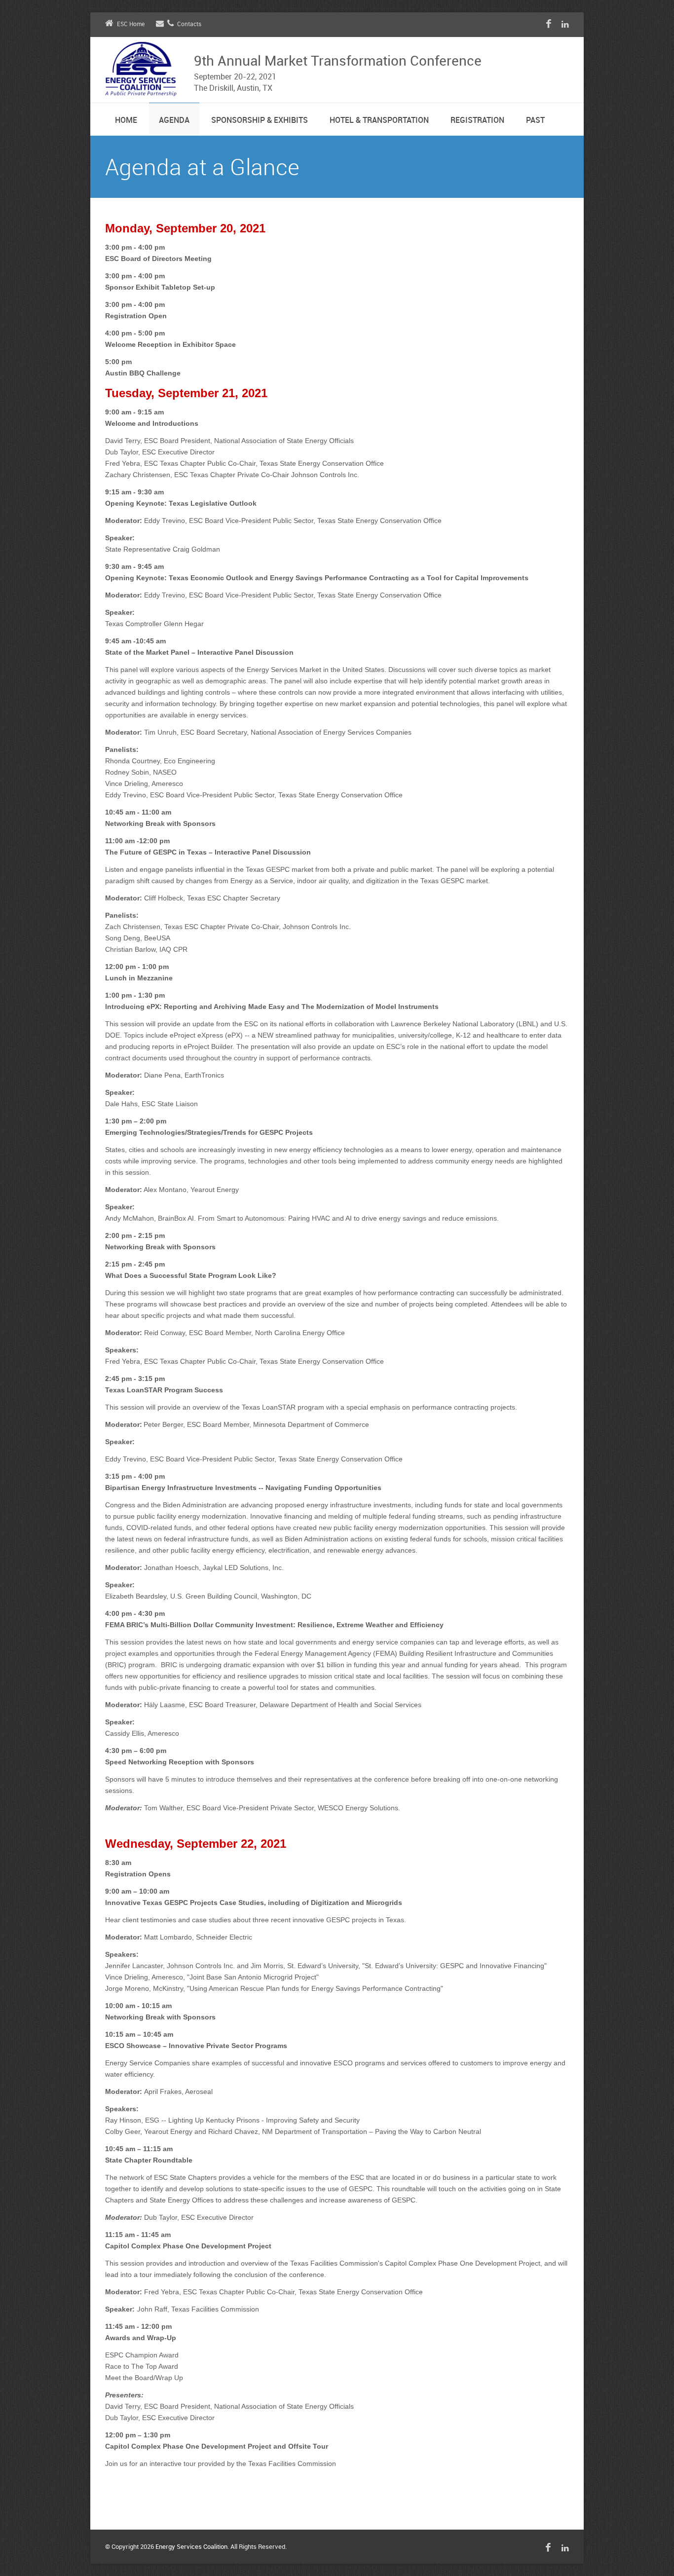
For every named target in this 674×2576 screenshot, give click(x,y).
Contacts (189, 24)
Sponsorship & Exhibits (260, 121)
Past (535, 121)
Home (126, 121)
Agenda (174, 121)
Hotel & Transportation (379, 121)
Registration (477, 121)
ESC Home (131, 24)
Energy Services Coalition (191, 2547)
